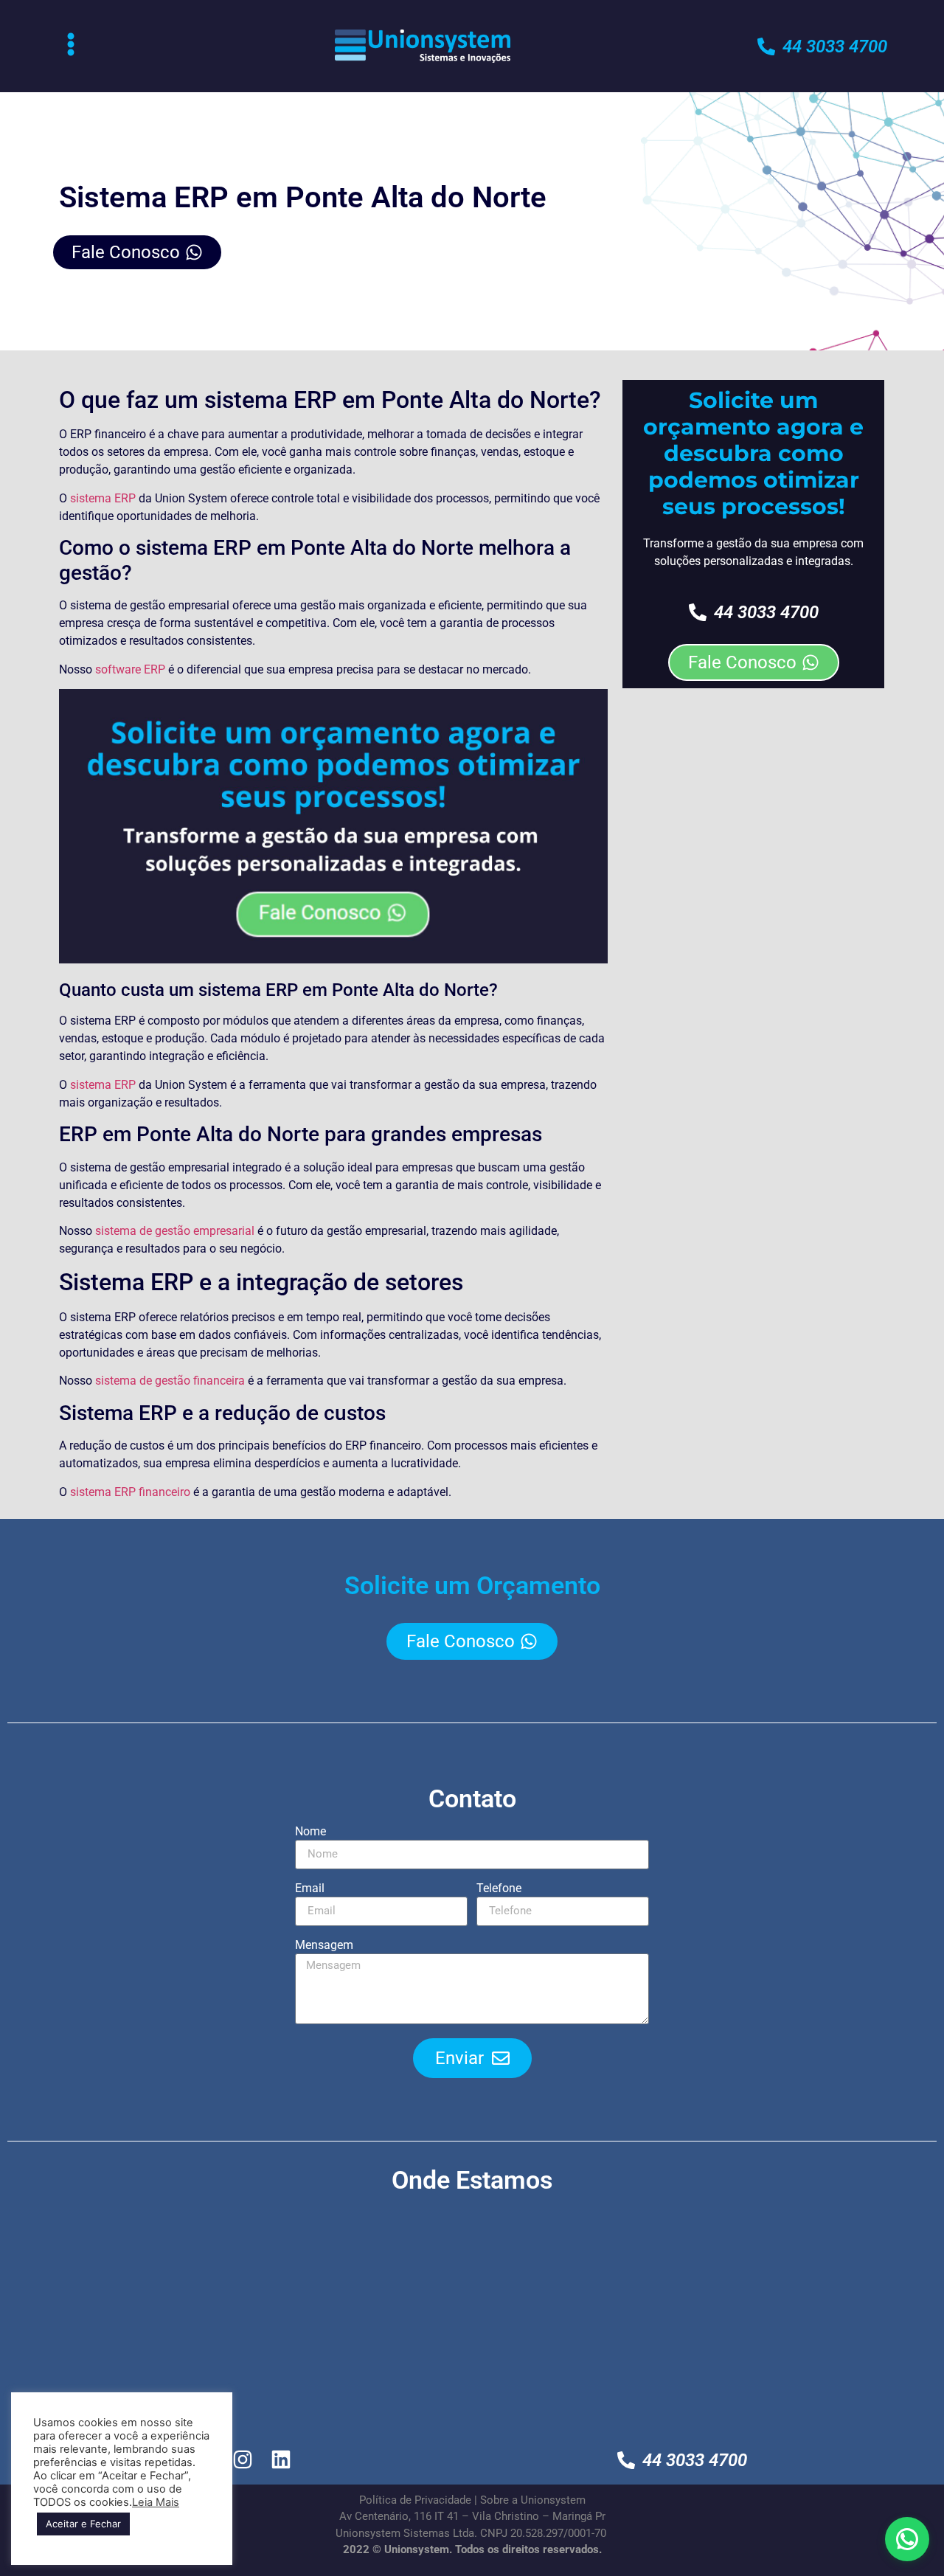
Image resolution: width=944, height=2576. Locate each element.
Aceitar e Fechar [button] (83, 2524)
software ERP (130, 669)
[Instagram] (243, 2460)
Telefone (499, 1889)
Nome (310, 1832)
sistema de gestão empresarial (175, 1231)
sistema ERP (103, 498)
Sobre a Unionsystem (533, 2500)
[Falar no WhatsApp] (907, 2539)
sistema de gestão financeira (170, 1381)
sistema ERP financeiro (130, 1492)
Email (310, 1889)
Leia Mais (156, 2502)
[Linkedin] (281, 2460)
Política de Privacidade (415, 2500)
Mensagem (324, 1946)
